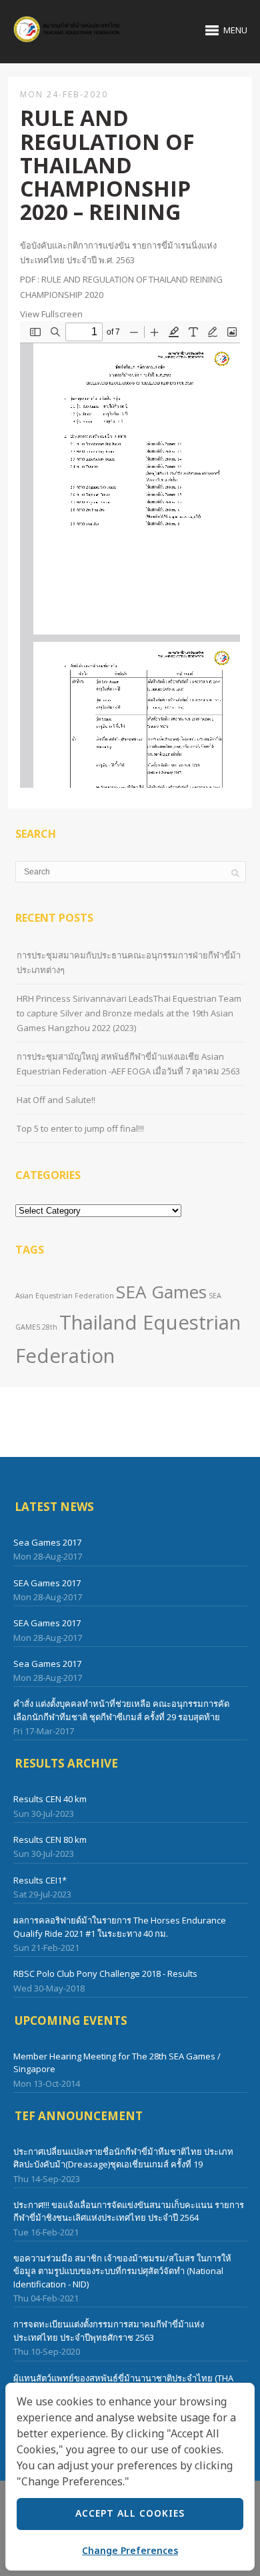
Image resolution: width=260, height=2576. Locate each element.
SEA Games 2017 (47, 1583)
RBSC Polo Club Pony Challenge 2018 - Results (105, 1973)
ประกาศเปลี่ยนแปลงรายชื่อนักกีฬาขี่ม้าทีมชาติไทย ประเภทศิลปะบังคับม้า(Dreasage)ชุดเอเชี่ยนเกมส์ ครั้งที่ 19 (123, 2158)
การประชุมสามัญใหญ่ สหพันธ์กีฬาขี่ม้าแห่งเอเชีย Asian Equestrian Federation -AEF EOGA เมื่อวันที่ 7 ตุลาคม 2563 (128, 1064)
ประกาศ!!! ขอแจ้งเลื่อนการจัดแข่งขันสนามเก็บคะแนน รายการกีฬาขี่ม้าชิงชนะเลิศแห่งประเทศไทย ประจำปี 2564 (129, 2211)
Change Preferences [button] (130, 2551)
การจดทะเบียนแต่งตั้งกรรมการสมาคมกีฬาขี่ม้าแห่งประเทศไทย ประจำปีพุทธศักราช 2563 (109, 2331)
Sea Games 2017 (47, 1542)
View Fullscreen (51, 314)
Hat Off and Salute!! (56, 1100)
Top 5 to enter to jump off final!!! (80, 1128)
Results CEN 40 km (50, 1799)
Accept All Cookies (130, 2514)
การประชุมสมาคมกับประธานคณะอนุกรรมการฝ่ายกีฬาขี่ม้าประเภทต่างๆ (129, 962)
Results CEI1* (40, 1880)
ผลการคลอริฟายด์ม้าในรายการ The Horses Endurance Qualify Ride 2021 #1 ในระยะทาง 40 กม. (120, 1927)
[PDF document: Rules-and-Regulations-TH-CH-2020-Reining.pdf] (130, 555)
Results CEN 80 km (50, 1840)
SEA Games (161, 1292)
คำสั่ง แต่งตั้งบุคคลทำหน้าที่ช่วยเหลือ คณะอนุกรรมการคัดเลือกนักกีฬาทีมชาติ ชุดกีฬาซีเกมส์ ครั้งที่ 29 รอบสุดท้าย (121, 1710)
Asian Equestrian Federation (65, 1296)
